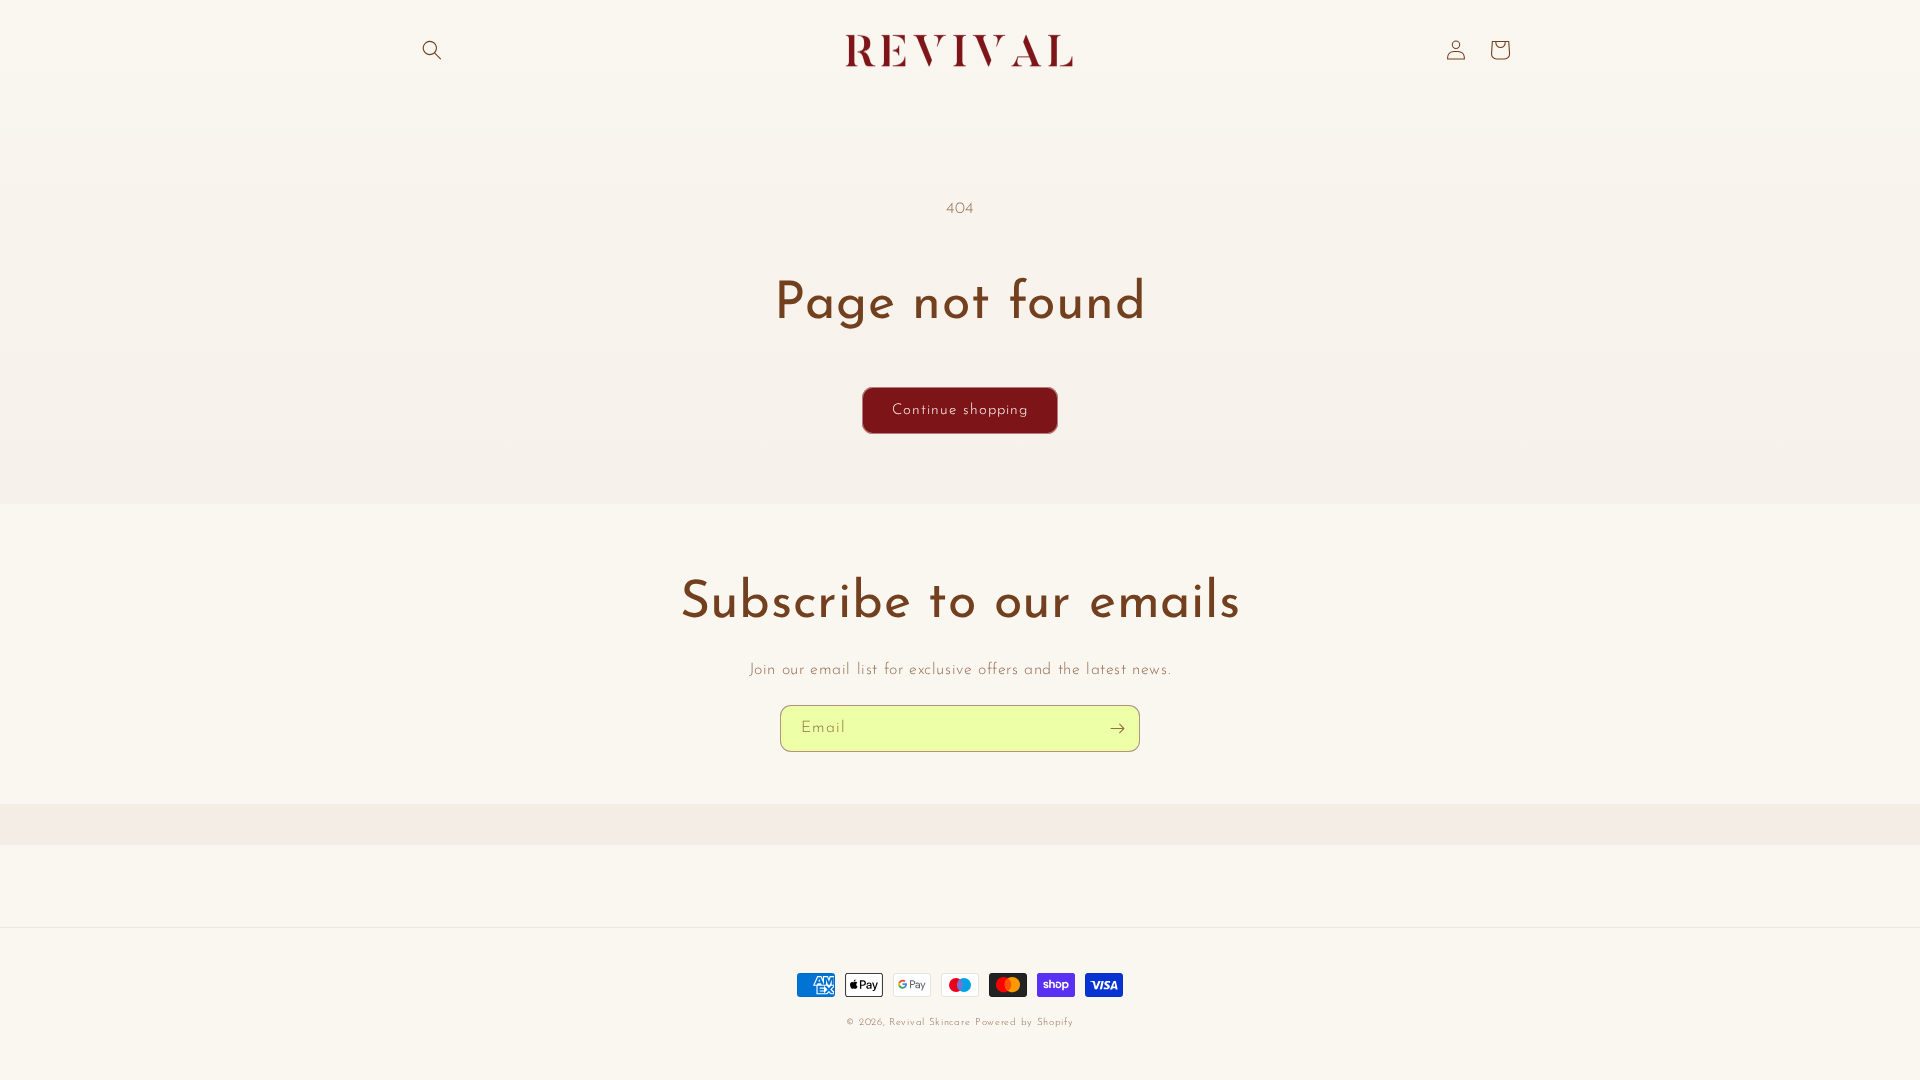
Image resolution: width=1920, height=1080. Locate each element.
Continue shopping (960, 410)
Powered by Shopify (1024, 1022)
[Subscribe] (1117, 728)
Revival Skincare (929, 1022)
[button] (432, 50)
